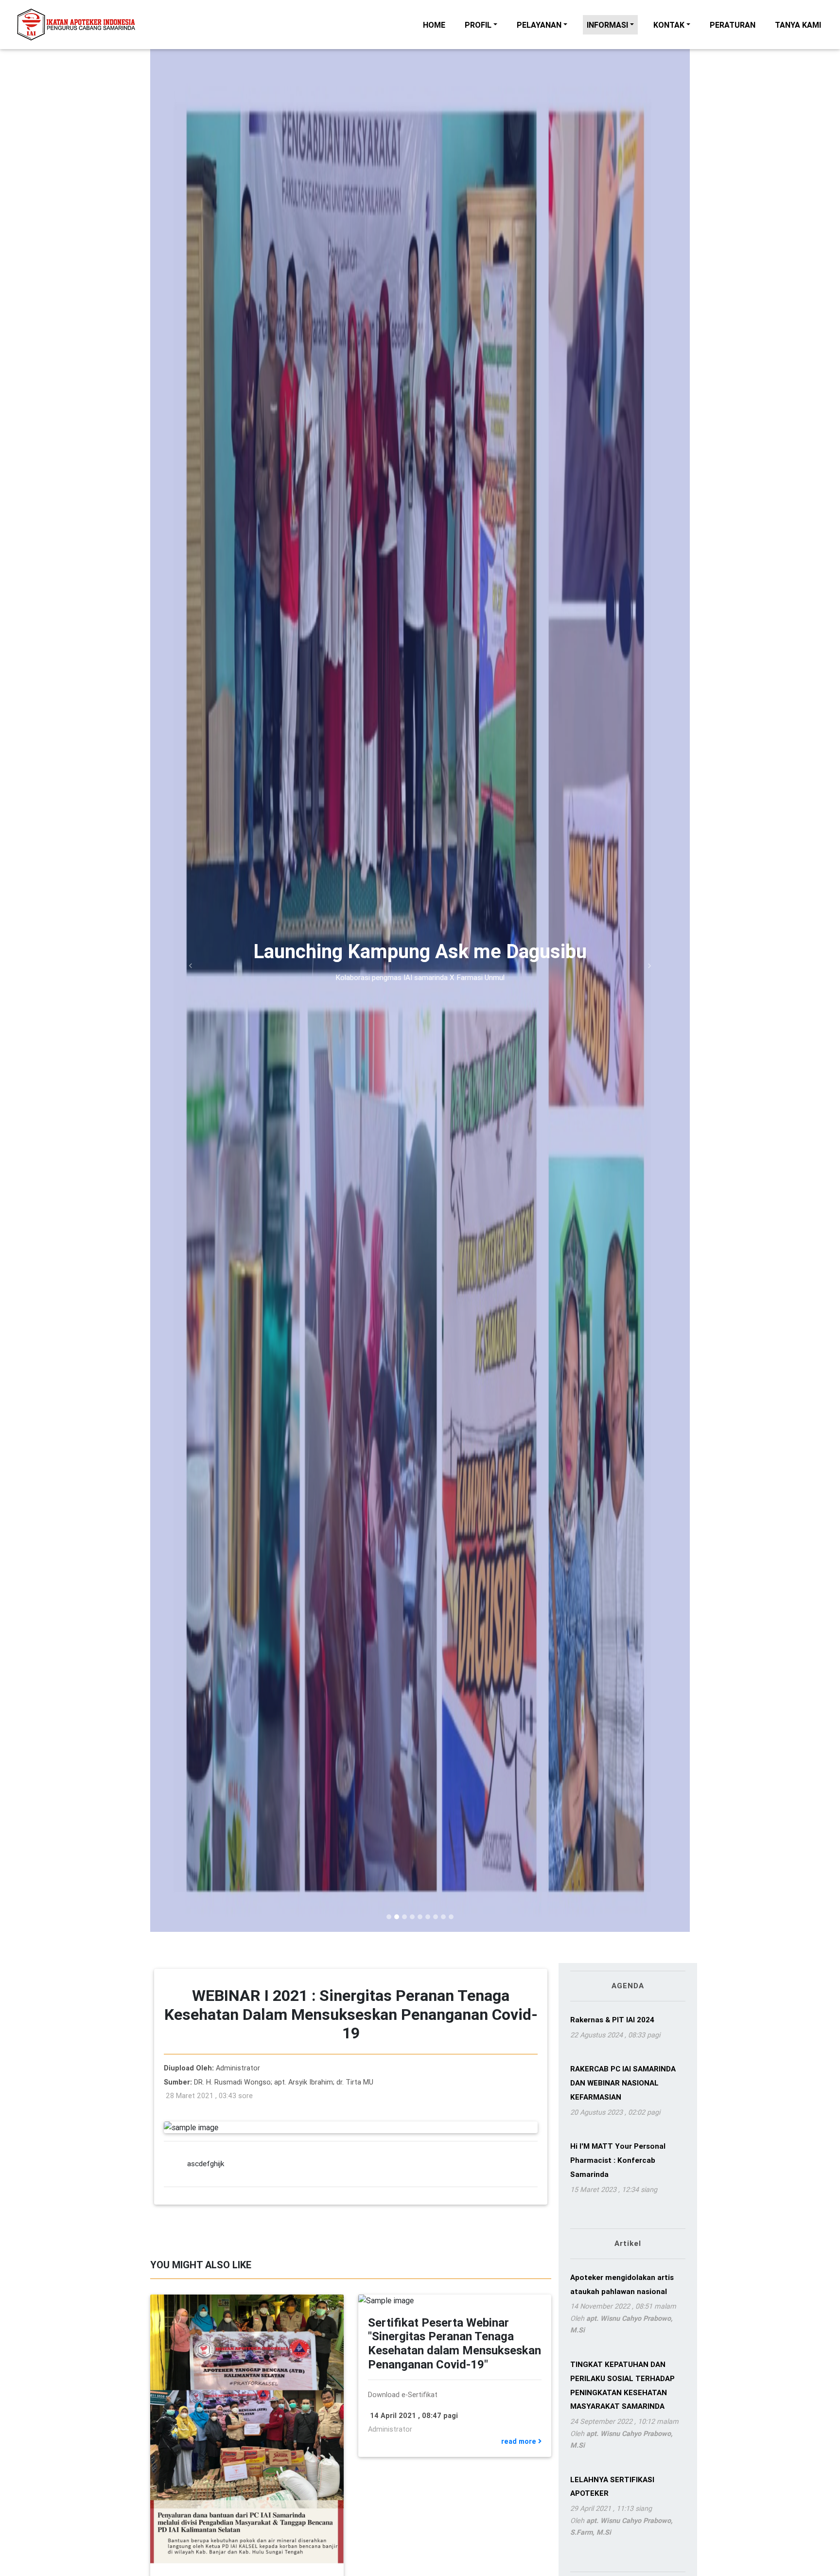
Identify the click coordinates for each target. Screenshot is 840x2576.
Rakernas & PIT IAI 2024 (612, 2020)
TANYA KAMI (800, 25)
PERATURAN (735, 25)
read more (520, 2441)
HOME (436, 25)
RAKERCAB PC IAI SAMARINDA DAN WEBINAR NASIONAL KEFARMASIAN (623, 2083)
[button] (191, 966)
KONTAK (669, 25)
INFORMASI (607, 25)
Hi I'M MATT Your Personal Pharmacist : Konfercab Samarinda (618, 2160)
